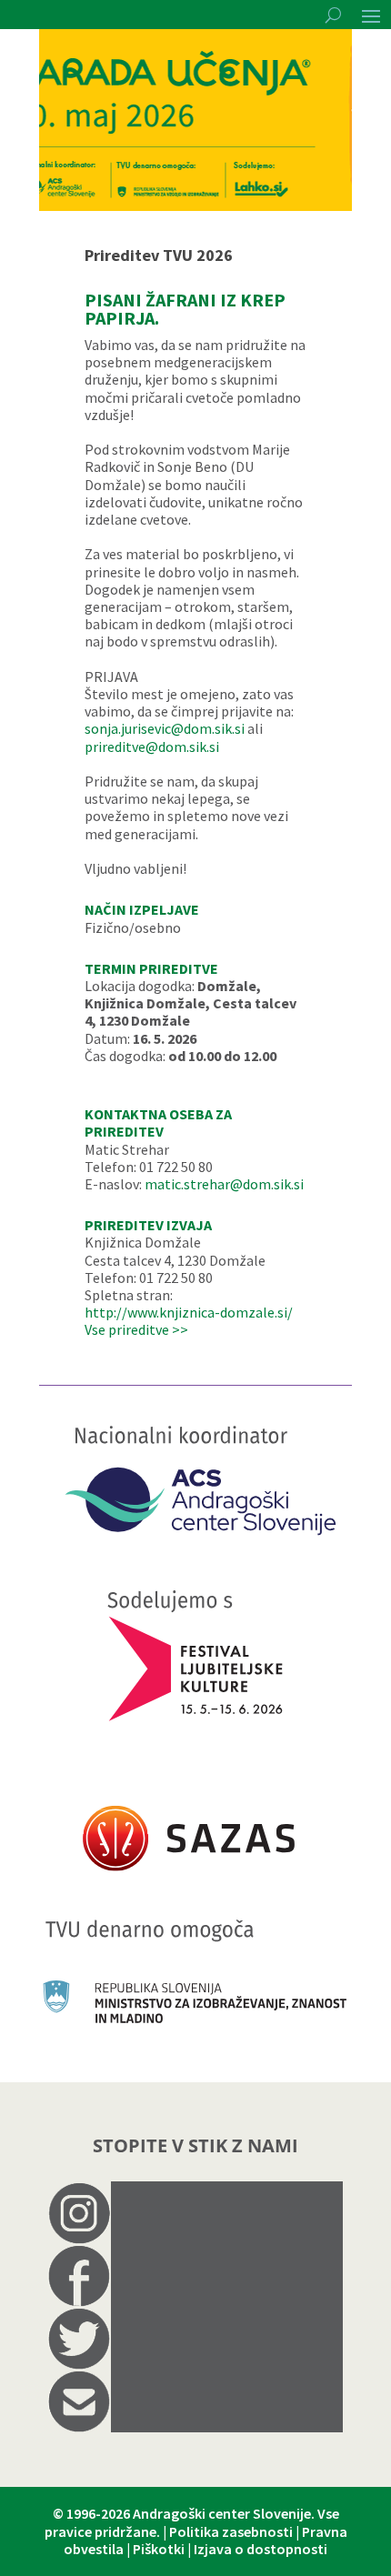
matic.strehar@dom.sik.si (224, 1184)
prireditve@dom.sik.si (152, 747)
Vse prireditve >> (136, 1329)
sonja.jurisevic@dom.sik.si (165, 728)
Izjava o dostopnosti (261, 2549)
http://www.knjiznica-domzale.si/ (189, 1312)
